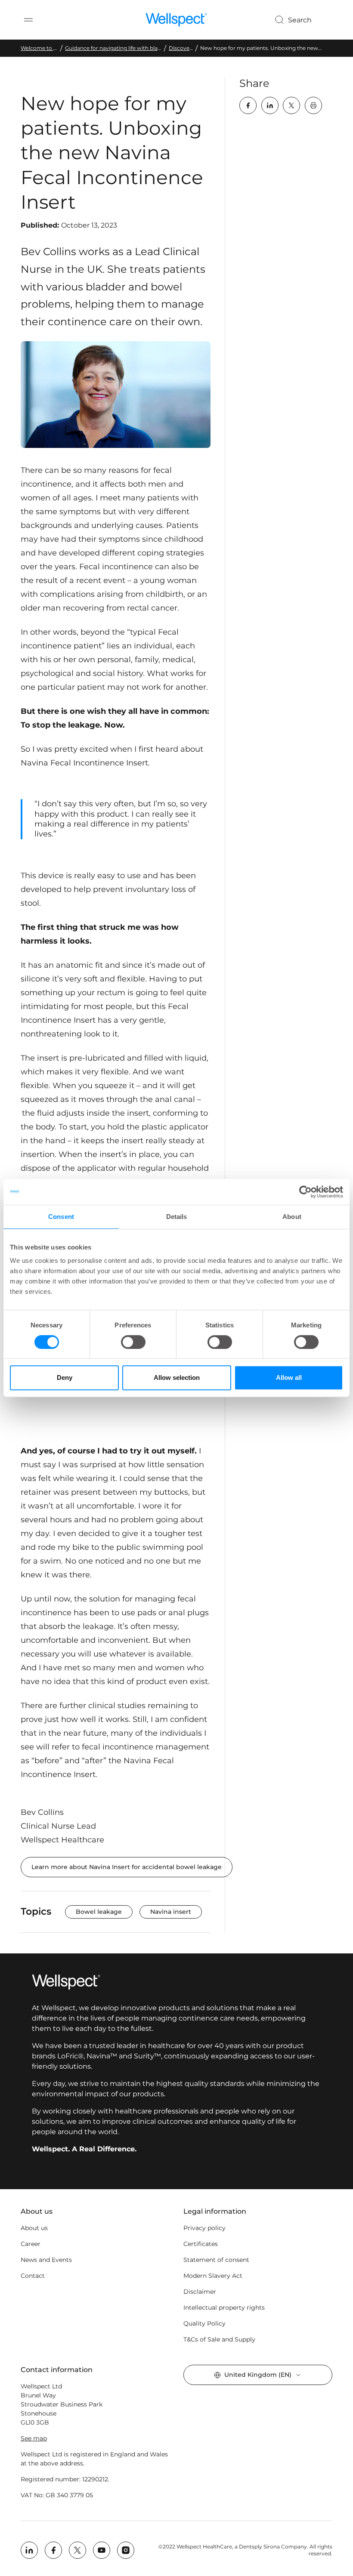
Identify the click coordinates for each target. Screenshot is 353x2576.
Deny (65, 1377)
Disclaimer (200, 2292)
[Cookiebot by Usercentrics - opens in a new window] (305, 1192)
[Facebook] (248, 105)
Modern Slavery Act (213, 2276)
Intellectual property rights (224, 2308)
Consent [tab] (61, 1217)
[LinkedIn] (270, 105)
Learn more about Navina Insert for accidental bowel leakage (127, 1867)
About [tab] (292, 1217)
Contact (33, 2276)
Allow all (289, 1377)
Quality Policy (204, 2323)
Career (31, 2244)
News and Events (46, 2260)
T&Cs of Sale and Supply (219, 2339)
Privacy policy (204, 2228)
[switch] (133, 1342)
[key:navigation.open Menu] (28, 20)
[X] (291, 105)
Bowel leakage (99, 1912)
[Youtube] (102, 2550)
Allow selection (177, 1377)
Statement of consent (216, 2260)
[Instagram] (126, 2550)
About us (34, 2228)
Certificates (201, 2244)
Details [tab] (177, 1217)
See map (34, 2438)
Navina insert (171, 1912)
